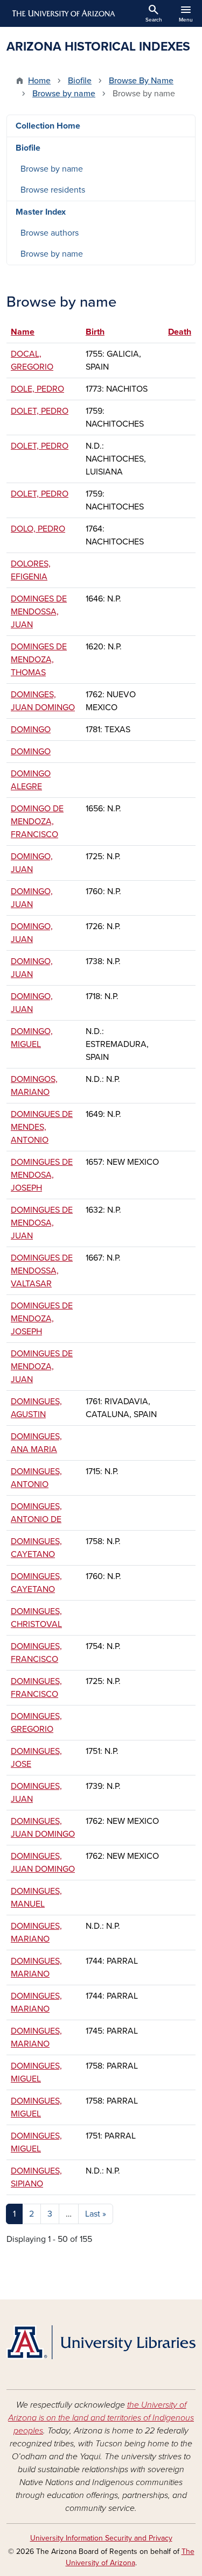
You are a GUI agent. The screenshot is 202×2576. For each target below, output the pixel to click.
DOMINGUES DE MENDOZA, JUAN (42, 1367)
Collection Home (48, 126)
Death (180, 332)
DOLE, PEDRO (37, 389)
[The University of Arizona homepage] (63, 13)
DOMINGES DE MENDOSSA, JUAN (39, 612)
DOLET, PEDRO (40, 411)
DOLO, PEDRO (38, 529)
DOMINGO (31, 730)
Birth (95, 332)
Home (39, 81)
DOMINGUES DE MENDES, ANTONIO (42, 1127)
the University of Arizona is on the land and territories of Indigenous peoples (101, 2418)
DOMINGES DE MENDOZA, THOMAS (39, 660)
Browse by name (64, 94)
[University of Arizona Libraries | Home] (101, 2342)
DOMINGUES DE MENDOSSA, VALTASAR (42, 1271)
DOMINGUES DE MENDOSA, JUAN (42, 1223)
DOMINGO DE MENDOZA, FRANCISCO (37, 822)
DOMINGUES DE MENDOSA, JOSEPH (42, 1175)
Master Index (41, 212)
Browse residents (53, 190)
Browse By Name (141, 81)
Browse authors (50, 233)
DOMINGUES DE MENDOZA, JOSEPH (42, 1319)
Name (28, 332)
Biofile (80, 81)
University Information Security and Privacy (101, 2538)
